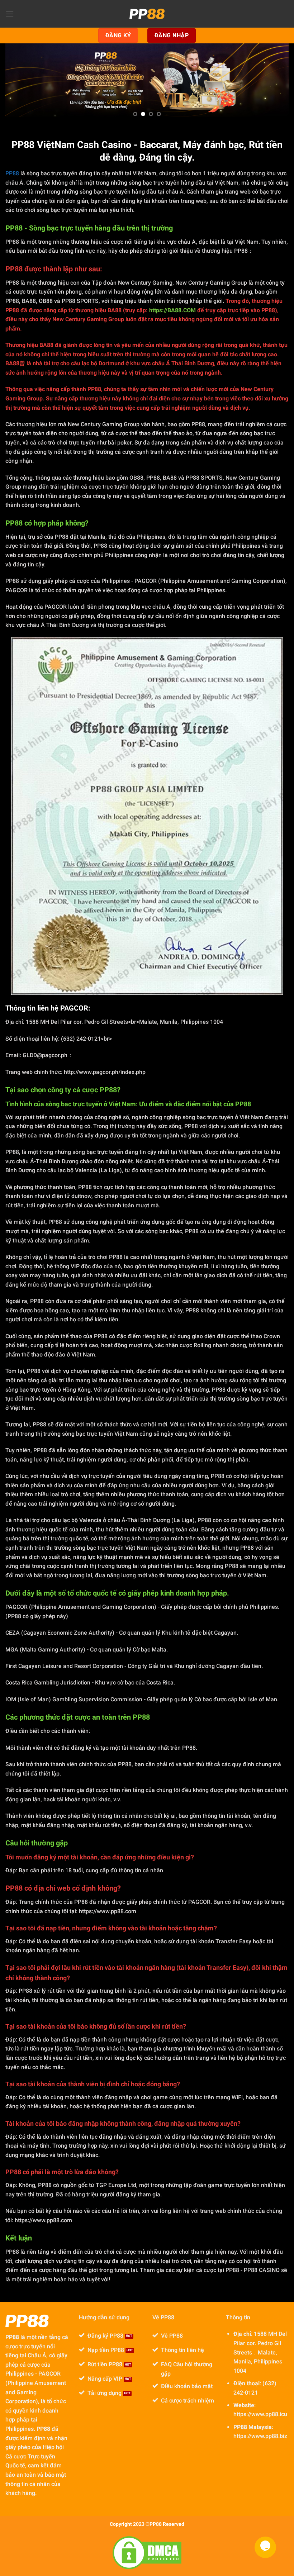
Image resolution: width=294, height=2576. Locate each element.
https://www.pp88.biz (260, 2436)
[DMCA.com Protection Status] (147, 2553)
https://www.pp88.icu (260, 2414)
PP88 (12, 173)
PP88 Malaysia (253, 2427)
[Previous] (24, 80)
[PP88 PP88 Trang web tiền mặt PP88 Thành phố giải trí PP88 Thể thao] (147, 14)
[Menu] (10, 14)
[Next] (270, 80)
